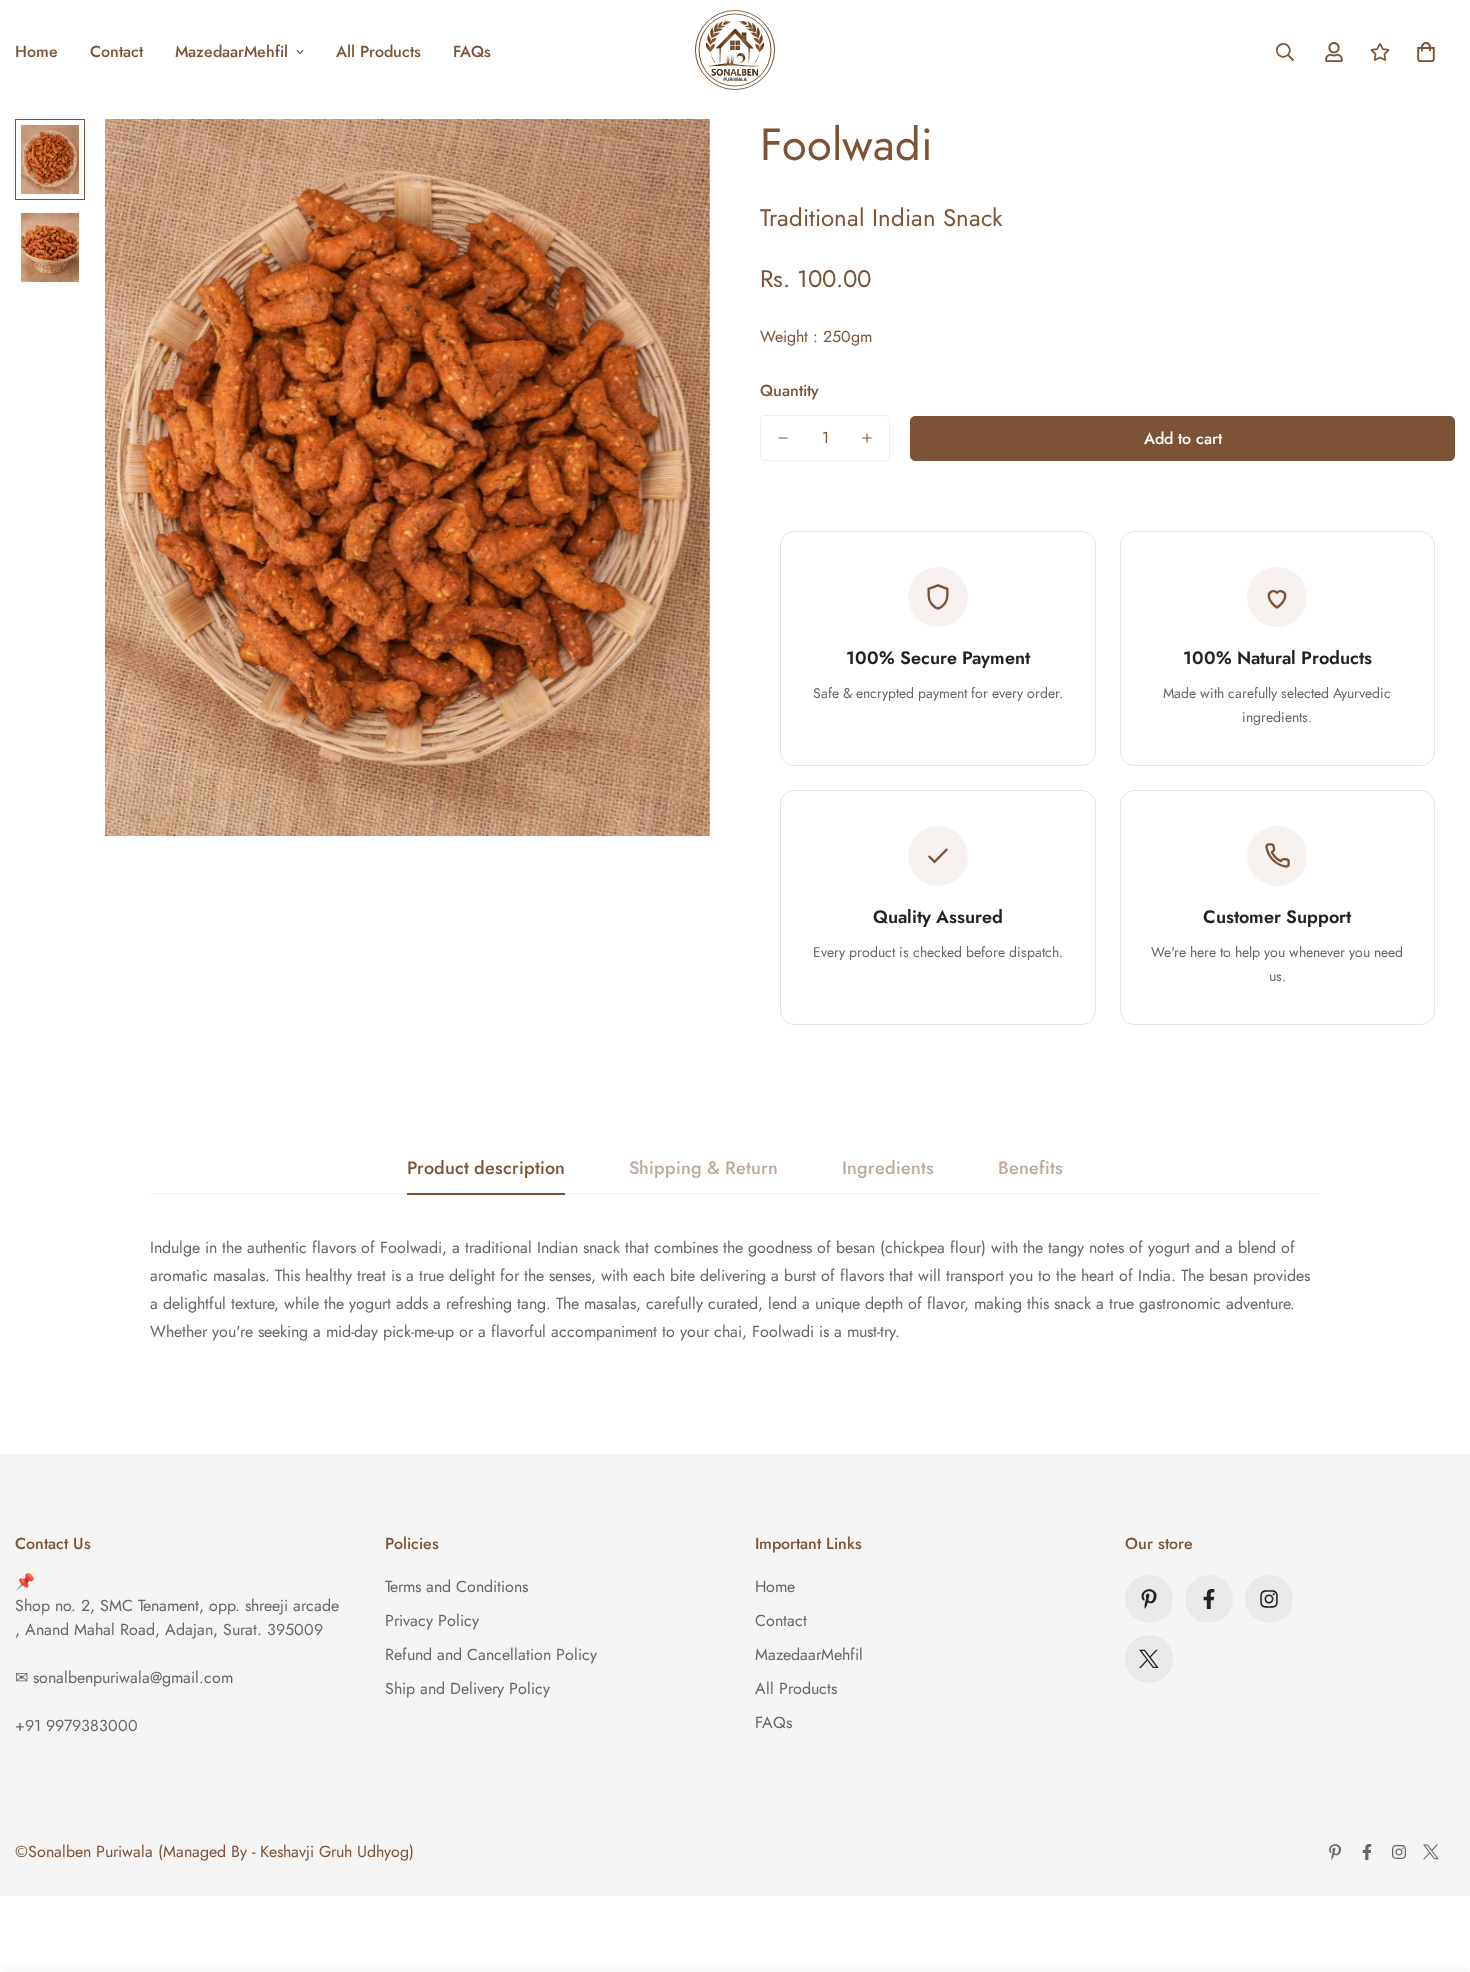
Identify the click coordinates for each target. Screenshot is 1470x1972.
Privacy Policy (432, 1620)
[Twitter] (1149, 1659)
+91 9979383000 (76, 1725)
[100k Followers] (1269, 1599)
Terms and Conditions (456, 1586)
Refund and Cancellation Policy (491, 1654)
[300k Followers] (1209, 1599)
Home (775, 1586)
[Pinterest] (1149, 1599)
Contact (116, 51)
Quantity (789, 390)
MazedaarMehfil (231, 51)
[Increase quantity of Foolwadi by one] (867, 438)
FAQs (472, 51)
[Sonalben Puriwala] (735, 51)
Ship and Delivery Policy (467, 1688)
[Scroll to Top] (1431, 1863)
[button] (1426, 52)
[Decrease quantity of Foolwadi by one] (783, 438)
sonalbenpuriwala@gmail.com (133, 1677)
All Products (378, 51)
